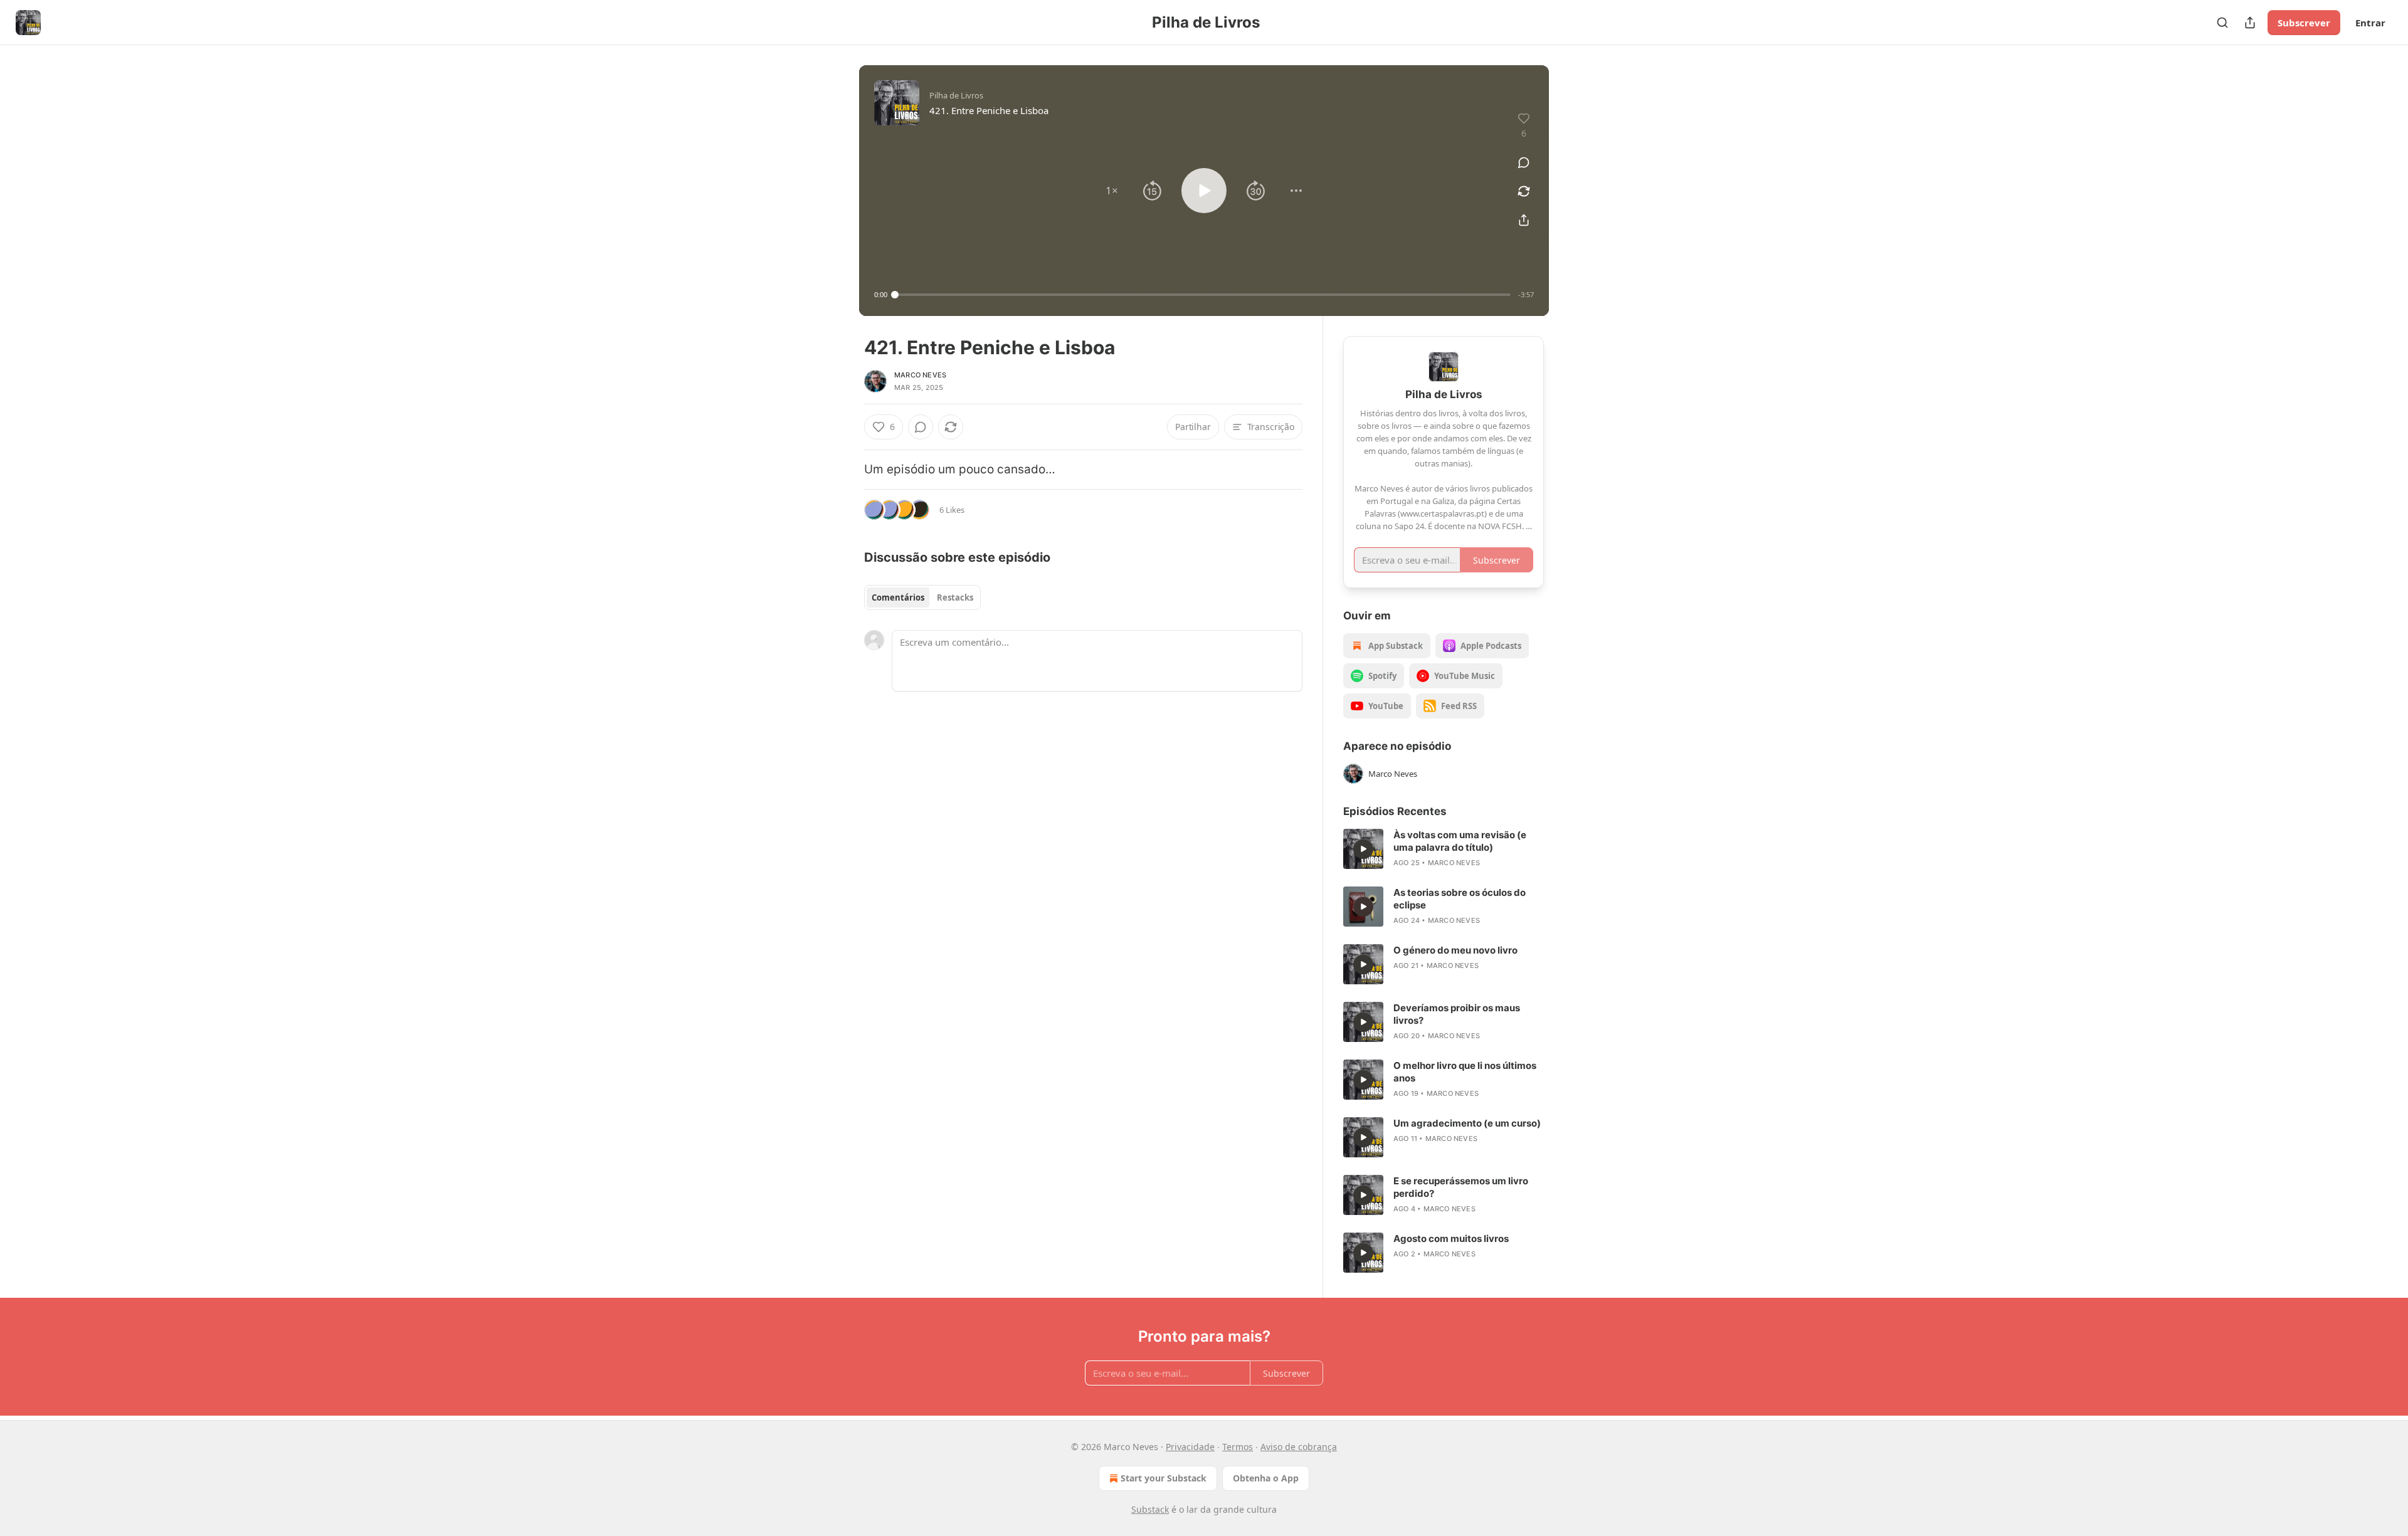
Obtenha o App (1266, 1478)
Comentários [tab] (898, 597)
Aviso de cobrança (1299, 1447)
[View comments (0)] (1524, 162)
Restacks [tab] (955, 597)
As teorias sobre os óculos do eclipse (1460, 899)
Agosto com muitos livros (1451, 1239)
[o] (1363, 849)
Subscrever (2304, 23)
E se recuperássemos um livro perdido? (1461, 1187)
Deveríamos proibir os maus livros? (1457, 1014)
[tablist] (922, 597)
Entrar (2370, 23)
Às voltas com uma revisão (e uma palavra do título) (1460, 841)
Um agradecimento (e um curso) (1467, 1123)
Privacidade (1190, 1447)
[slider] (1203, 295)
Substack (1150, 1509)
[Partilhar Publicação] (2250, 23)
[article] (1444, 849)
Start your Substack (1164, 1478)
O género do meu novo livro (1455, 950)
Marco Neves (920, 375)
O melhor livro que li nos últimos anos (1465, 1072)
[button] (1112, 191)
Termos (1238, 1447)
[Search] (2222, 23)
